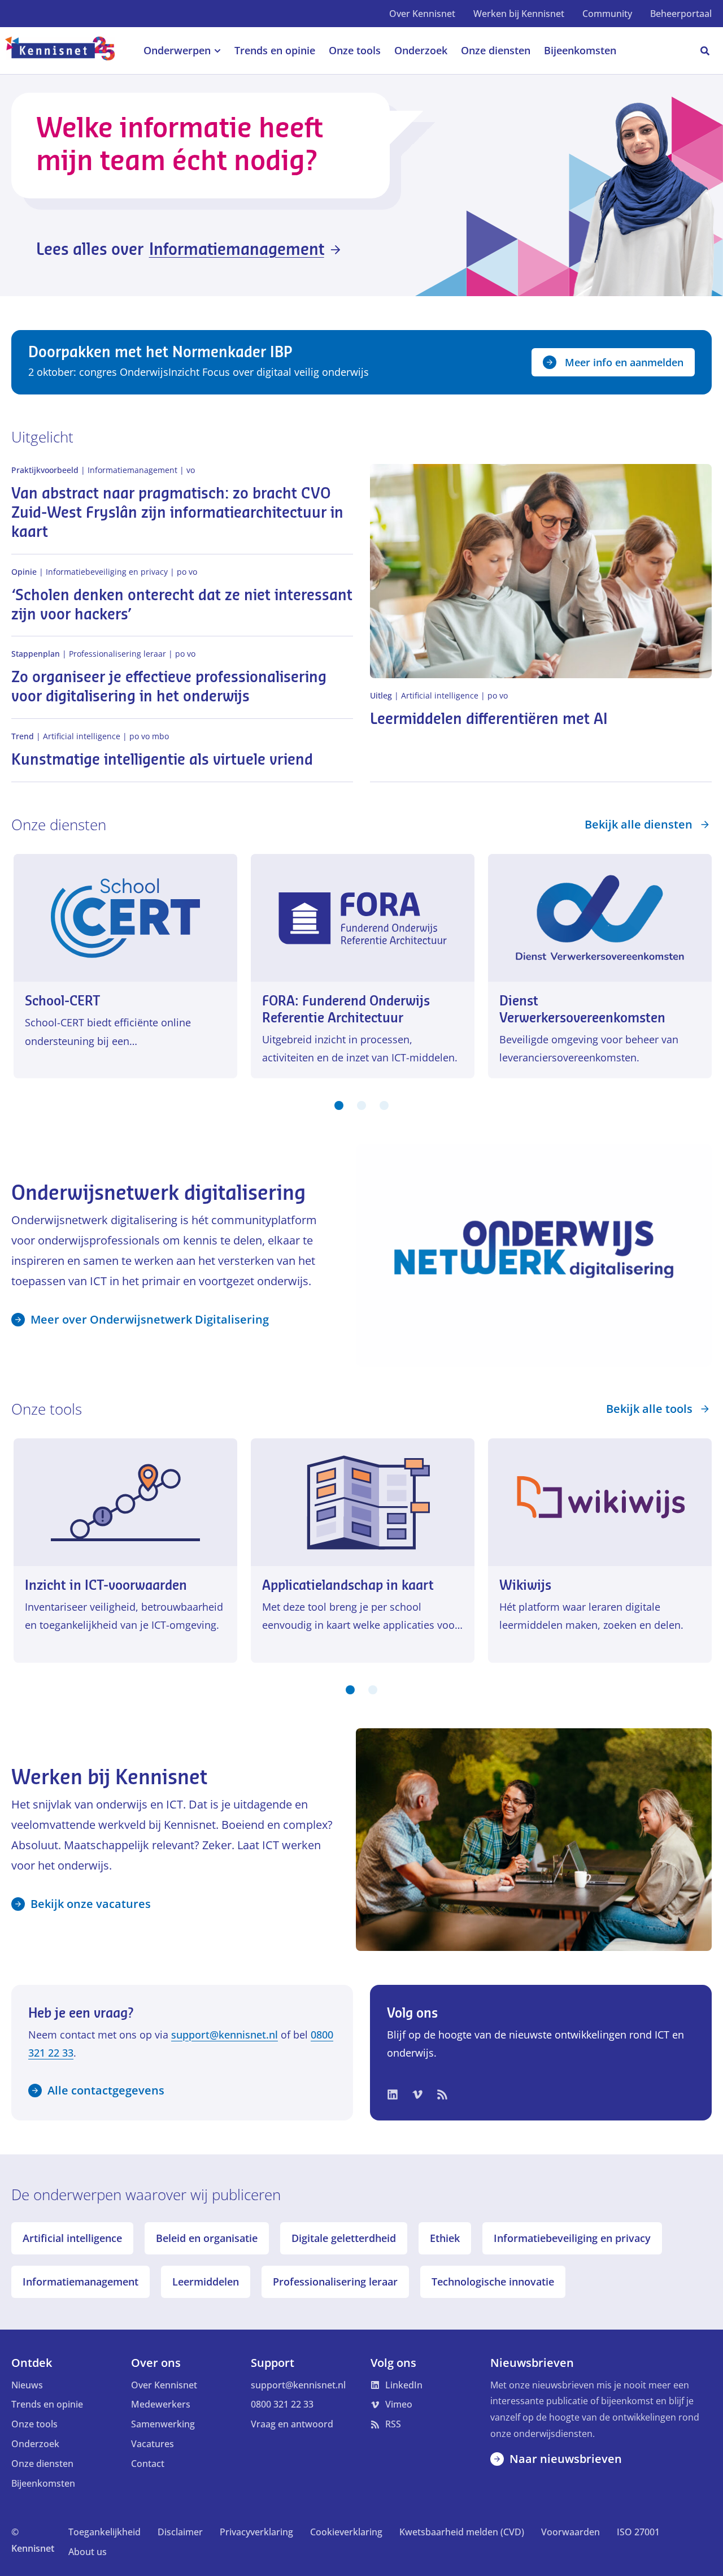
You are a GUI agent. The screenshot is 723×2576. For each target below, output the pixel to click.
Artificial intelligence (72, 2238)
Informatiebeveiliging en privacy (572, 2238)
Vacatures (153, 2444)
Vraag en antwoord (292, 2424)
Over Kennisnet (422, 14)
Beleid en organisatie (207, 2238)
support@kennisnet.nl (225, 2035)
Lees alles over (180, 250)
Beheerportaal (681, 14)
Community (607, 14)
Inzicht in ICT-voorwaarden (106, 1586)
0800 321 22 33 (282, 2404)
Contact (148, 2464)
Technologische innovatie (493, 2282)
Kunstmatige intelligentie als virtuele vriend (162, 760)
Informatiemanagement (80, 2282)
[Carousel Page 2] (361, 1105)
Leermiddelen (206, 2282)
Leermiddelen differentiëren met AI (489, 719)
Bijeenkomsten (43, 2483)
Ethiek (445, 2238)
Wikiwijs (525, 1586)
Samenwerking (163, 2424)
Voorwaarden (570, 2532)
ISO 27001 (638, 2532)
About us (88, 2552)
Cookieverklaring (346, 2532)
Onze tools (34, 2424)
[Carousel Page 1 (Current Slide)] (339, 1105)
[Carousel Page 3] (384, 1105)
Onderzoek (35, 2444)
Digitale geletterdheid (344, 2238)
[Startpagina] (66, 51)
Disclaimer (180, 2532)
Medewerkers (161, 2404)
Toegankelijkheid (104, 2532)
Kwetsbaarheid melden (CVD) (462, 2532)
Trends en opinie (47, 2404)
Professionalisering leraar (335, 2282)
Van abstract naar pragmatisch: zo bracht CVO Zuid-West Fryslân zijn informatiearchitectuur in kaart (177, 513)
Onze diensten (42, 2464)
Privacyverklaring (256, 2532)
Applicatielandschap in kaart (348, 1586)
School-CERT (63, 1001)
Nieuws (27, 2385)
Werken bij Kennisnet (519, 14)
